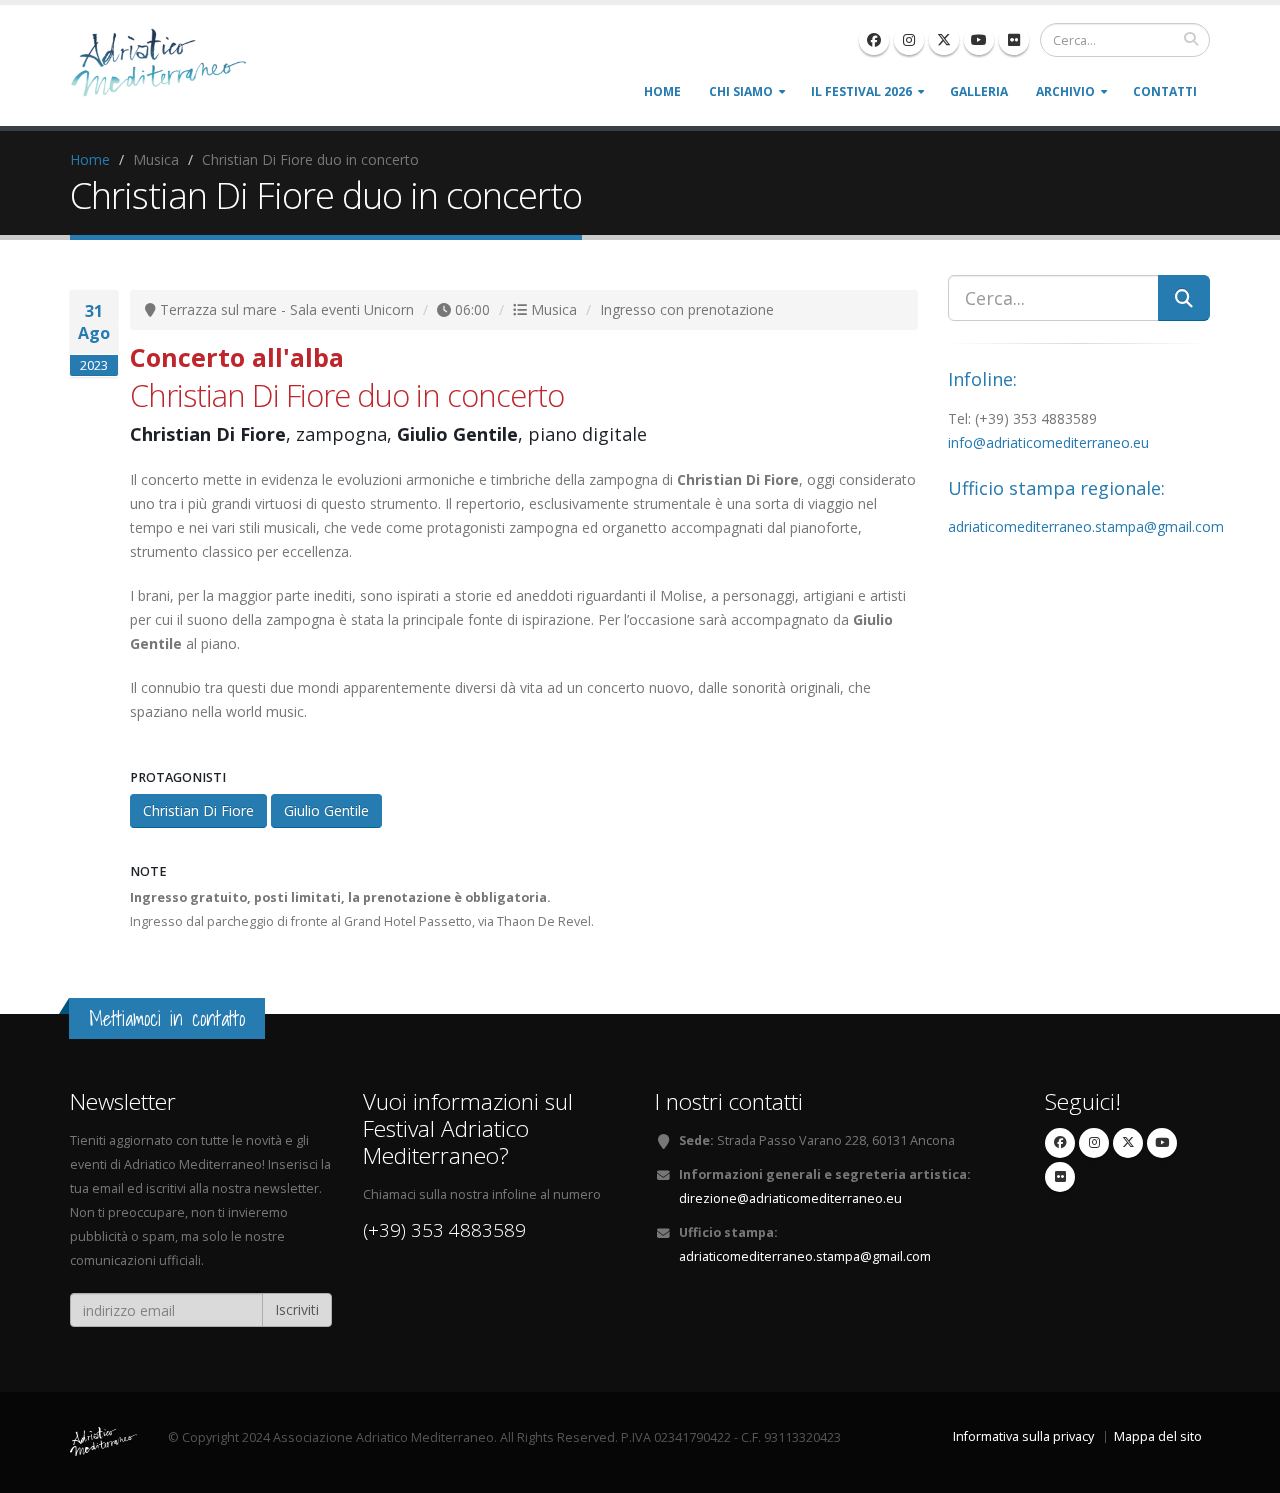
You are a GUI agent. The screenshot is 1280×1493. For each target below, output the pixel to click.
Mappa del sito (1158, 1436)
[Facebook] (874, 40)
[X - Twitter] (944, 40)
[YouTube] (979, 40)
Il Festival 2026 (861, 91)
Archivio (1065, 91)
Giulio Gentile (326, 810)
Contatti (1165, 91)
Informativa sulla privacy (1023, 1436)
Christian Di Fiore (198, 810)
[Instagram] (909, 40)
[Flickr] (1014, 40)
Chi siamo (741, 91)
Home (662, 91)
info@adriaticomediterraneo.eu (1048, 442)
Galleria (979, 91)
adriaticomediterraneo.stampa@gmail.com (1086, 526)
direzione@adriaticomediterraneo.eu (790, 1198)
